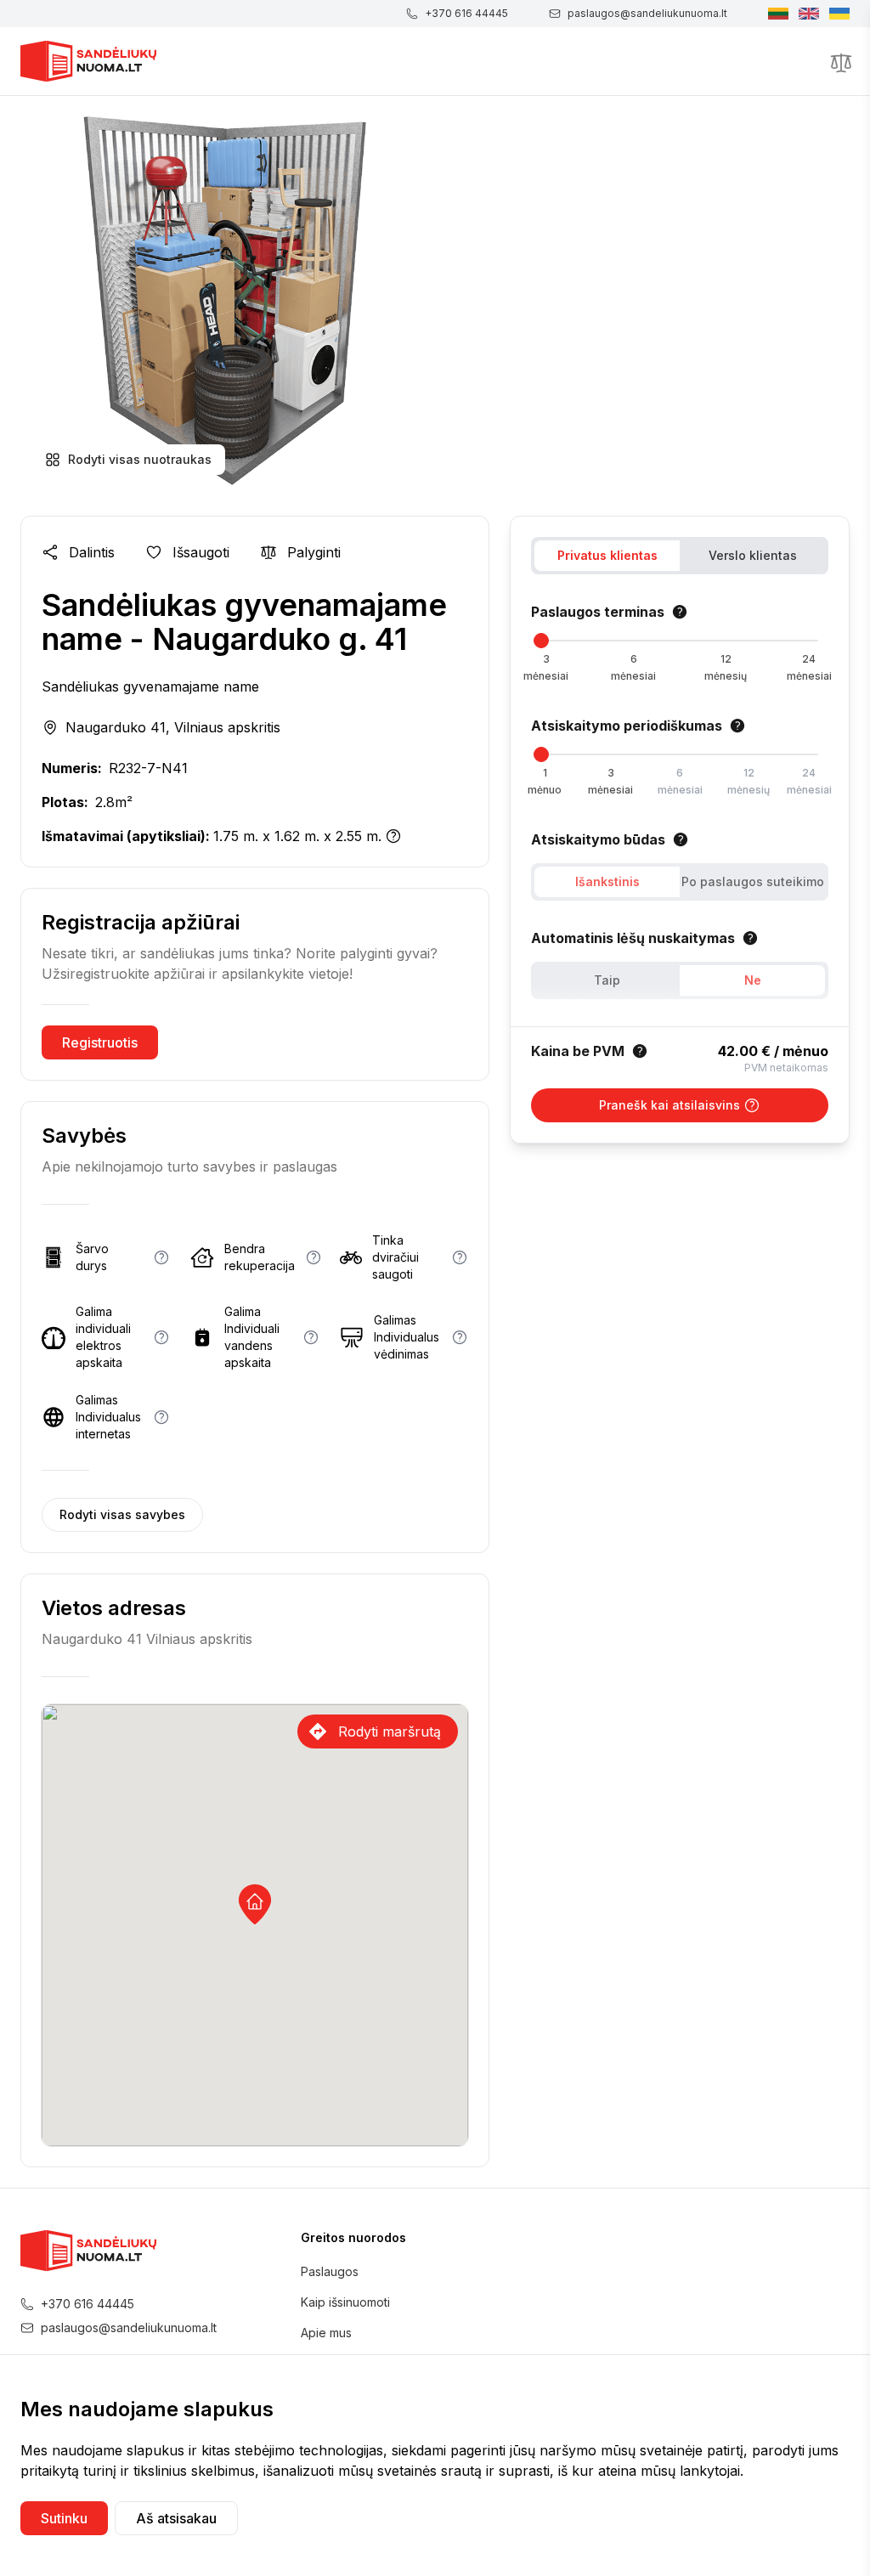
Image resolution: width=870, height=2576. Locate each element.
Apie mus (326, 2333)
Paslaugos (330, 2271)
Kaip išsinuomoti (345, 2302)
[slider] (541, 641)
